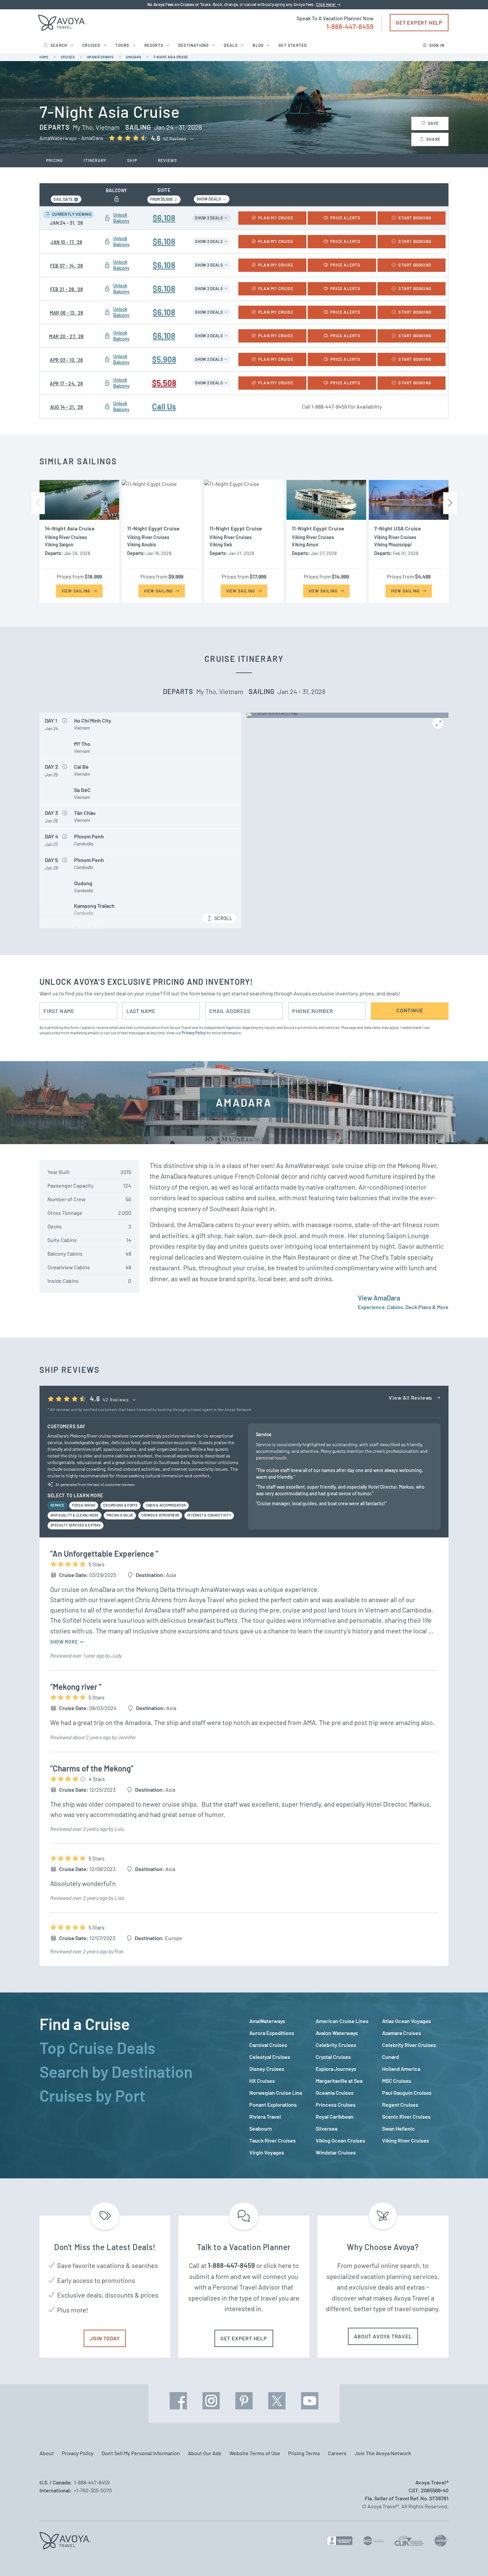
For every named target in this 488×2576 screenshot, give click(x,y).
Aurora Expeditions (272, 2033)
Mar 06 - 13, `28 (67, 313)
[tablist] (139, 2085)
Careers (337, 2453)
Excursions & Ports (121, 1505)
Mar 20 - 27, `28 (66, 336)
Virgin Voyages (267, 2152)
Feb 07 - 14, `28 (67, 266)
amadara (134, 57)
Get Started (293, 45)
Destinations (194, 45)
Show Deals (209, 199)
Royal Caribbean (335, 2116)
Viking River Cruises (406, 2140)
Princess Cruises (336, 2105)
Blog (258, 45)
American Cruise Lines (342, 2021)
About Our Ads (205, 2453)
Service (57, 1505)
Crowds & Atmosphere (160, 1515)
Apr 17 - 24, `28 (66, 384)
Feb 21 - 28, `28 (67, 289)
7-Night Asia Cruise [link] (171, 57)
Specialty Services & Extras (76, 1525)
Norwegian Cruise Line (276, 2093)
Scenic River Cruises (406, 2116)
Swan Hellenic (399, 2128)
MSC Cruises (397, 2081)
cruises (68, 57)
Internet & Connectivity (209, 1515)
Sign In (437, 45)
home (44, 57)
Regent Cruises (400, 2105)
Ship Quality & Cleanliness (75, 1515)
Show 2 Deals (209, 218)
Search (59, 45)
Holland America (401, 2069)
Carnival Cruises (268, 2045)
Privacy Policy (194, 1033)
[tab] (139, 2024)
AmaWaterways (267, 2021)
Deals (231, 45)
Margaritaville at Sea (339, 2081)
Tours (122, 45)
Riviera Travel (265, 2116)
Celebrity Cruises (336, 2045)
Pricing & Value (120, 1515)
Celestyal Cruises (270, 2057)
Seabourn (261, 2128)
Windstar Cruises (336, 2152)
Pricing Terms (304, 2453)
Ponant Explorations (273, 2105)
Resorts (154, 45)
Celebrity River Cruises (409, 2045)
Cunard (391, 2057)
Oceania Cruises (335, 2093)
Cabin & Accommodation (166, 1505)
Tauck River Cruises (273, 2140)
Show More (65, 1642)
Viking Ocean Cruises (340, 2140)
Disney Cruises (267, 2069)
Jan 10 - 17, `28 (66, 242)
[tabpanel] (349, 2087)
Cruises (91, 45)
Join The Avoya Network (383, 2453)
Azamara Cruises (402, 2033)
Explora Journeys (336, 2069)
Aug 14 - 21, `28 (67, 407)
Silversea (326, 2128)
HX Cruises (262, 2081)
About (47, 2453)
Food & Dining (84, 1505)
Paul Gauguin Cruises (407, 2093)
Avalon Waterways (337, 2033)
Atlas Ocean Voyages (407, 2021)
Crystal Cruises (333, 2057)
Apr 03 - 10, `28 (66, 360)
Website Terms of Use (255, 2453)
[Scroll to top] (471, 2559)
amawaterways (100, 57)
